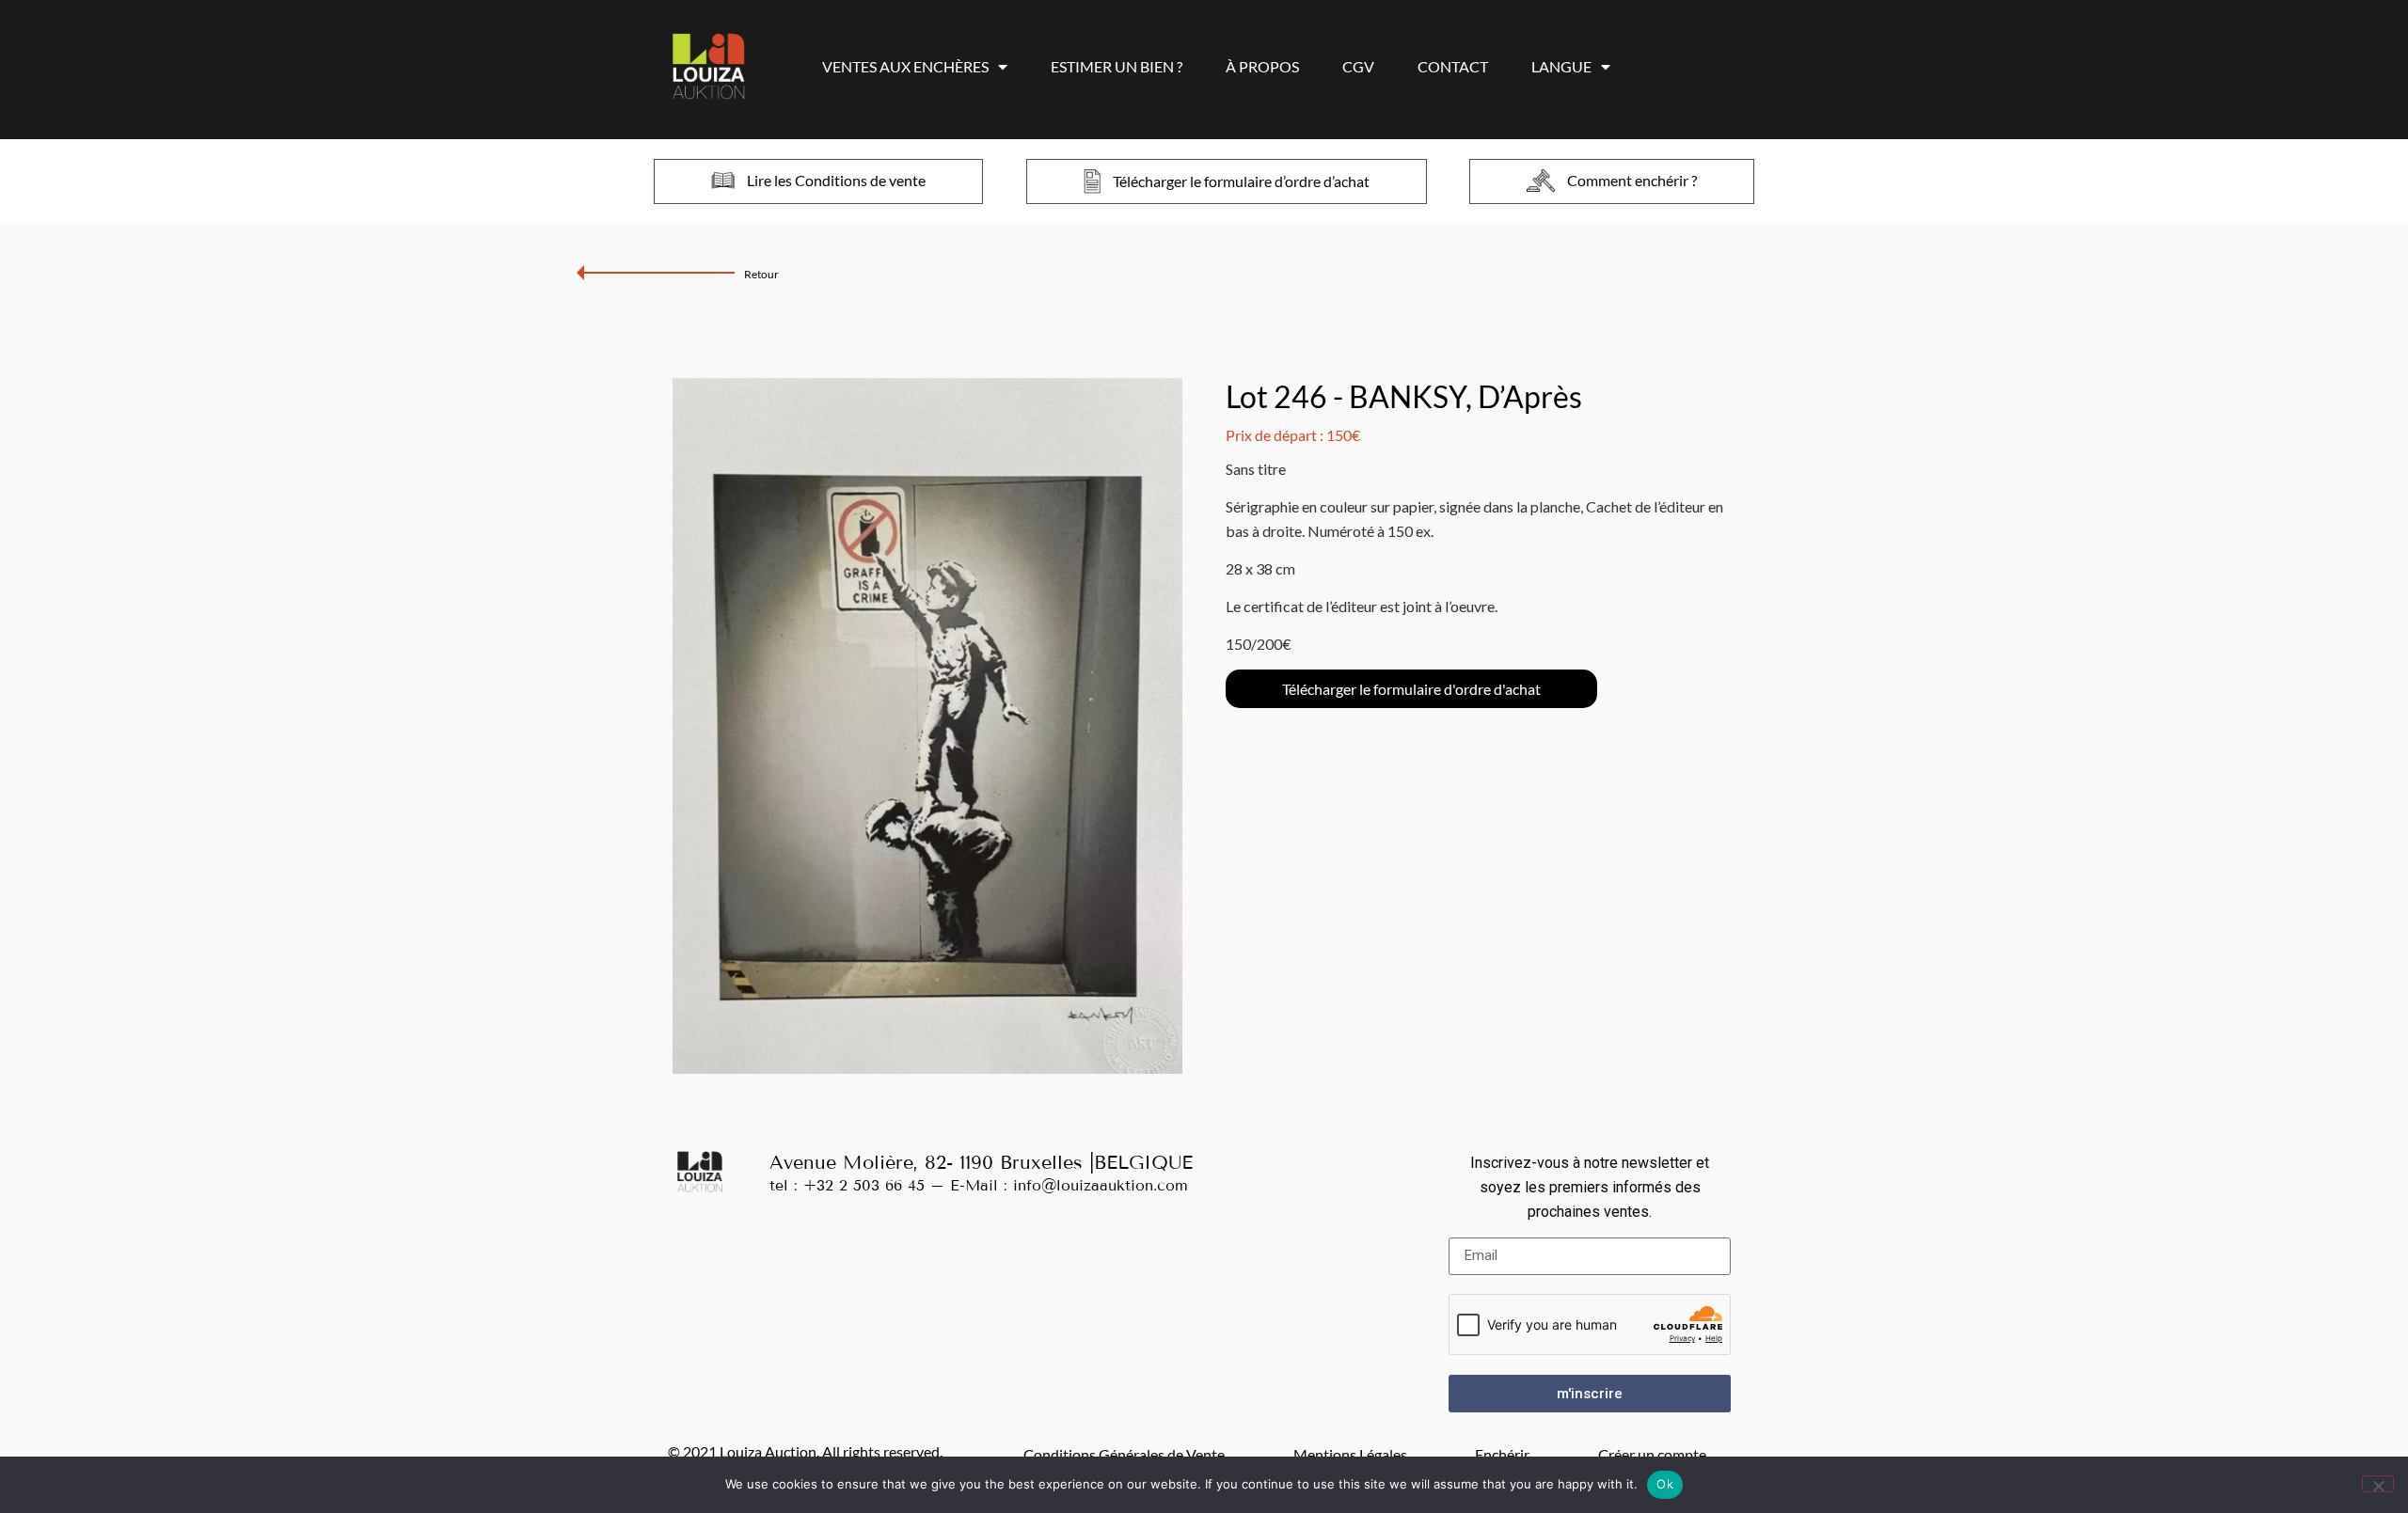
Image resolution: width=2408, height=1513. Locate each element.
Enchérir (1502, 1454)
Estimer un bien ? (1117, 66)
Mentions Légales (1350, 1454)
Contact (1453, 66)
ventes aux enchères (905, 66)
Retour (761, 274)
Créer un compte (1652, 1454)
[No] (2378, 1484)
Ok (1665, 1484)
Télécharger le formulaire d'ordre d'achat (1411, 689)
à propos (1262, 66)
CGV (1358, 66)
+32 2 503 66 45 (864, 1185)
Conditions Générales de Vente (1124, 1454)
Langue (1561, 66)
